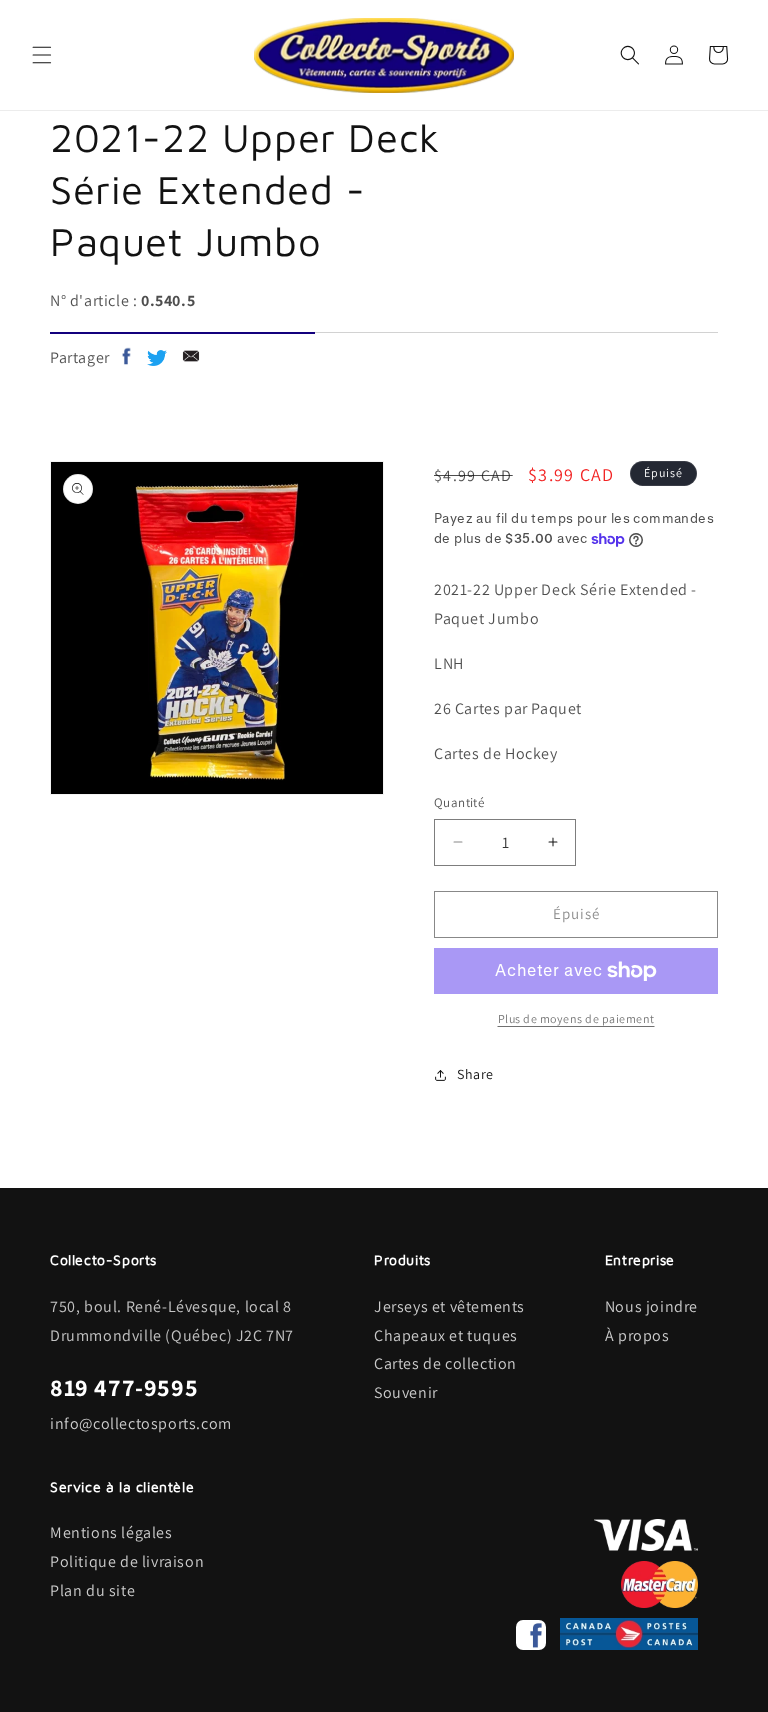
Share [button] (475, 1074)
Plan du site (92, 1590)
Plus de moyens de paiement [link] (576, 1018)
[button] (42, 55)
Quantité (459, 802)
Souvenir (406, 1392)
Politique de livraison (127, 1561)
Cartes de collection (445, 1363)
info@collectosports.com (141, 1423)
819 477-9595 (124, 1387)
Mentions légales (111, 1532)
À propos (637, 1335)
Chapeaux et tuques (446, 1335)
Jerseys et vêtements (449, 1306)
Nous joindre (651, 1306)
